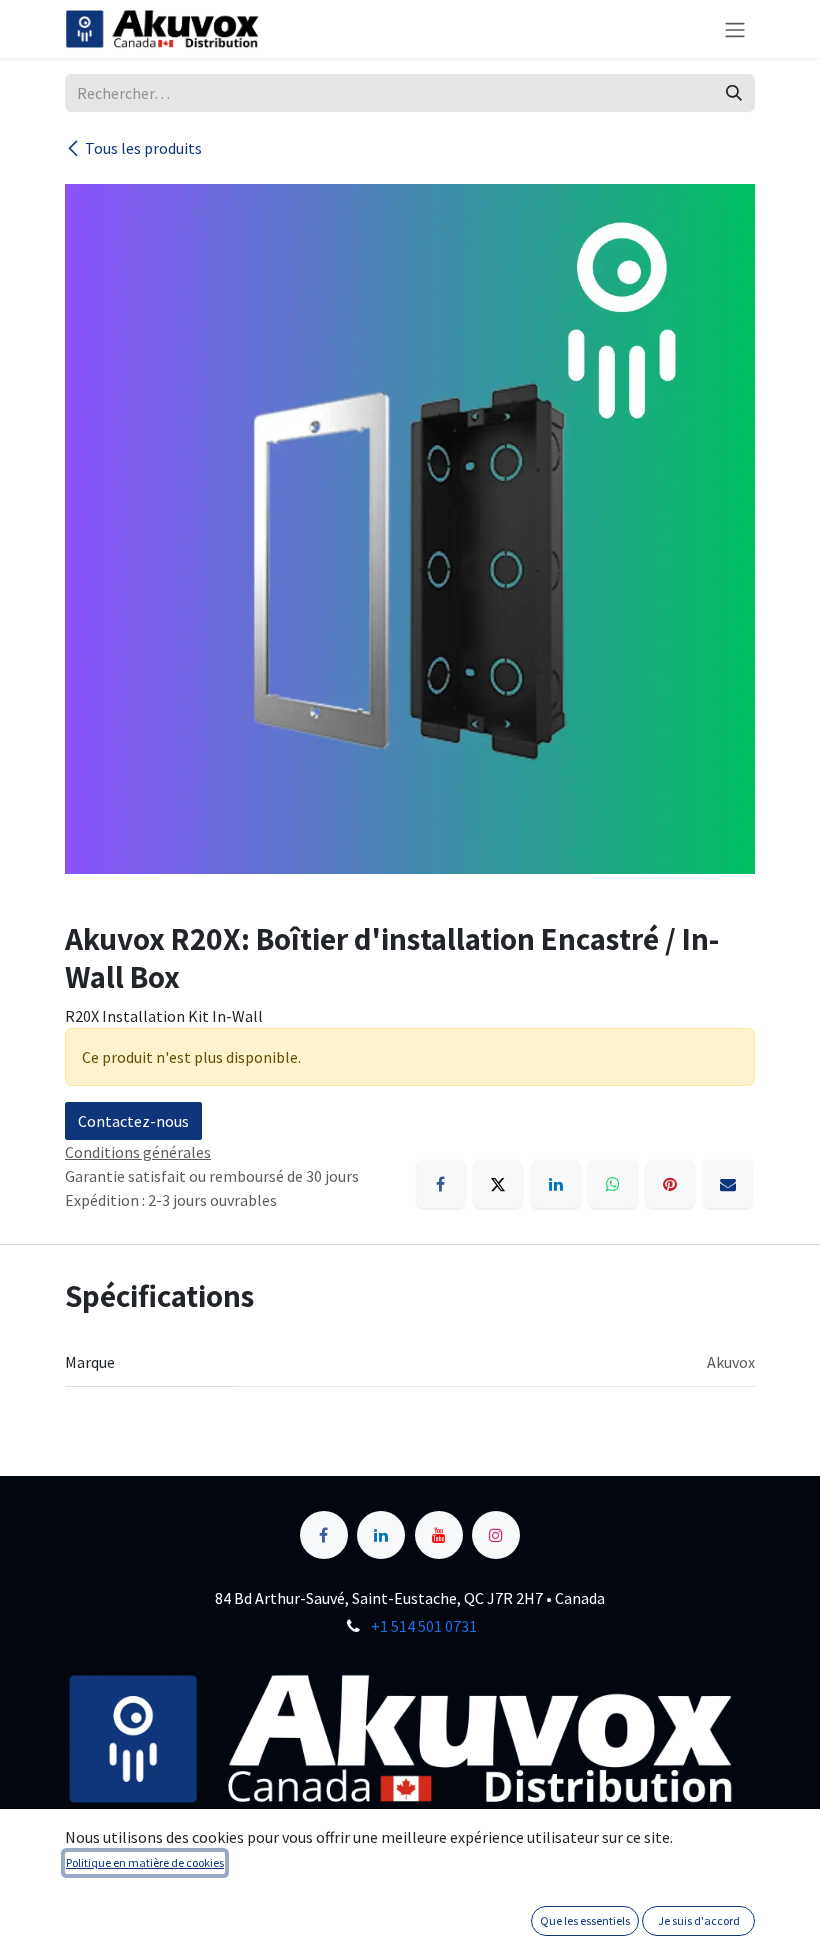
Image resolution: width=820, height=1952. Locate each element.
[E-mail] (728, 1184)
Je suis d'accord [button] (699, 1920)
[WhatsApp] (613, 1184)
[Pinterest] (670, 1184)
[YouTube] (439, 1535)
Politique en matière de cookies (145, 1862)
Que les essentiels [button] (585, 1920)
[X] (498, 1184)
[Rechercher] (734, 93)
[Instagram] (496, 1535)
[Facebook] (441, 1184)
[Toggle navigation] (735, 29)
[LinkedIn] (556, 1184)
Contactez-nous (133, 1121)
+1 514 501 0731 (424, 1626)
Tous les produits (143, 148)
